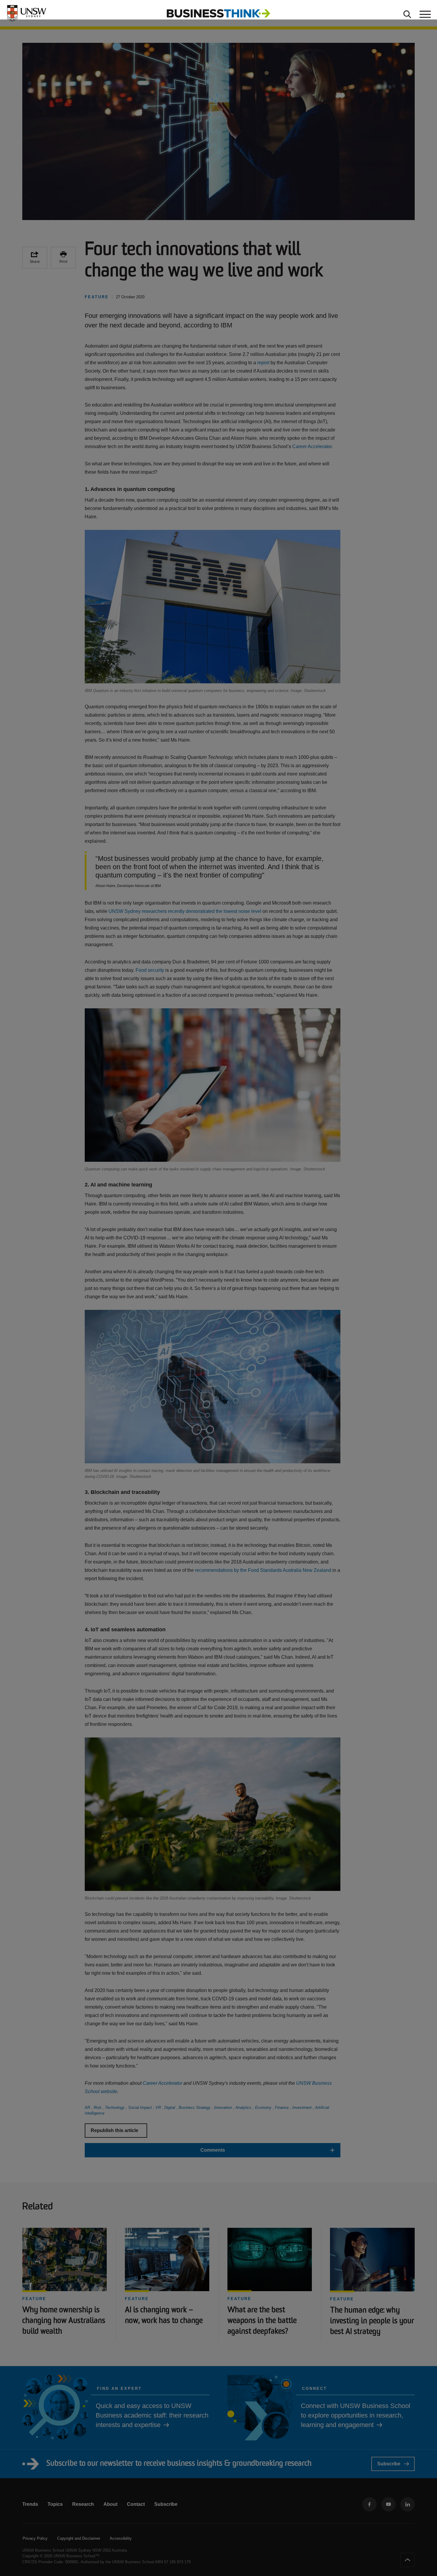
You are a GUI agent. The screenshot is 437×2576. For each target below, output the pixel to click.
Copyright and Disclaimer (79, 2538)
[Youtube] (389, 2504)
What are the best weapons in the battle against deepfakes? (262, 2321)
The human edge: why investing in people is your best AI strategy (372, 2321)
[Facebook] (370, 2504)
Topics (55, 2504)
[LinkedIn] (408, 2504)
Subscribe (389, 2464)
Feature (34, 2299)
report (263, 363)
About (110, 2504)
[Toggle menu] (425, 13)
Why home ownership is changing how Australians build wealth (64, 2321)
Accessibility (121, 2538)
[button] (213, 2150)
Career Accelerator (312, 446)
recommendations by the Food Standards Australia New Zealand (263, 1570)
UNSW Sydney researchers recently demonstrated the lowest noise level (185, 911)
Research (83, 2504)
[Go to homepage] (218, 13)
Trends (30, 2504)
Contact (136, 2504)
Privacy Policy (35, 2538)
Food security (150, 970)
